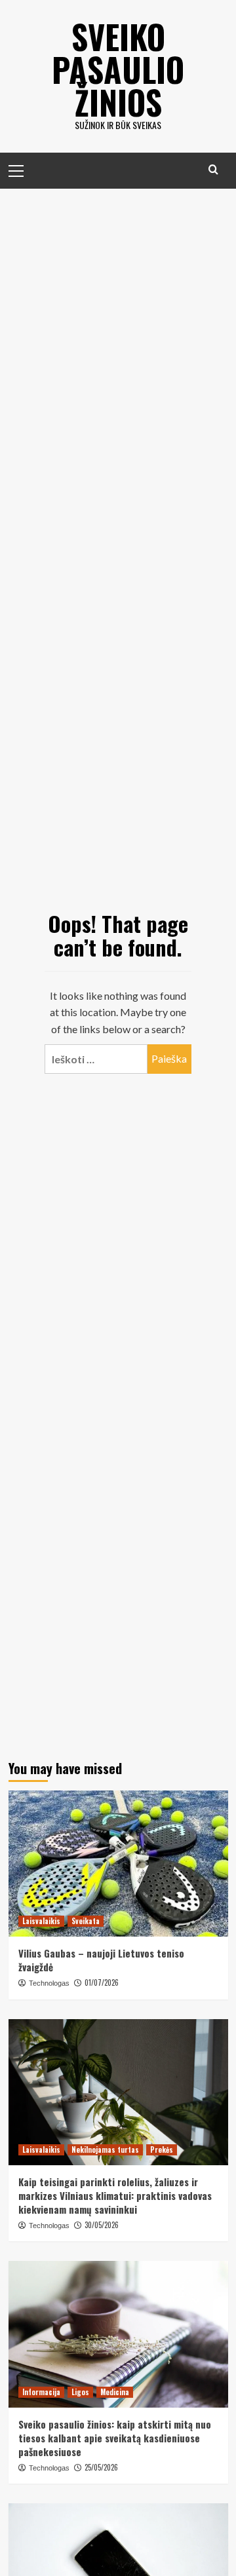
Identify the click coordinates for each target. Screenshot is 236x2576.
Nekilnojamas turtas (105, 2150)
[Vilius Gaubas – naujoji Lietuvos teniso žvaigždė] (118, 1864)
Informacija (41, 2392)
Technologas (49, 1983)
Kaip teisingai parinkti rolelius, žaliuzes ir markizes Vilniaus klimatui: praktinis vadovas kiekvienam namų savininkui (115, 2195)
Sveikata (86, 1921)
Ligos (80, 2392)
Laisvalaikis (41, 1921)
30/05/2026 (102, 2225)
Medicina (115, 2392)
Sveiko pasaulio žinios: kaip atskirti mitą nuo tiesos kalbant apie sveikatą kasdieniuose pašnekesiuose (115, 2438)
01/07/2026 (102, 1982)
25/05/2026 (101, 2467)
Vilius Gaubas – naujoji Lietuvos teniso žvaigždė (101, 1960)
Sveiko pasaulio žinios (118, 69)
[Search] (213, 169)
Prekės (162, 2150)
